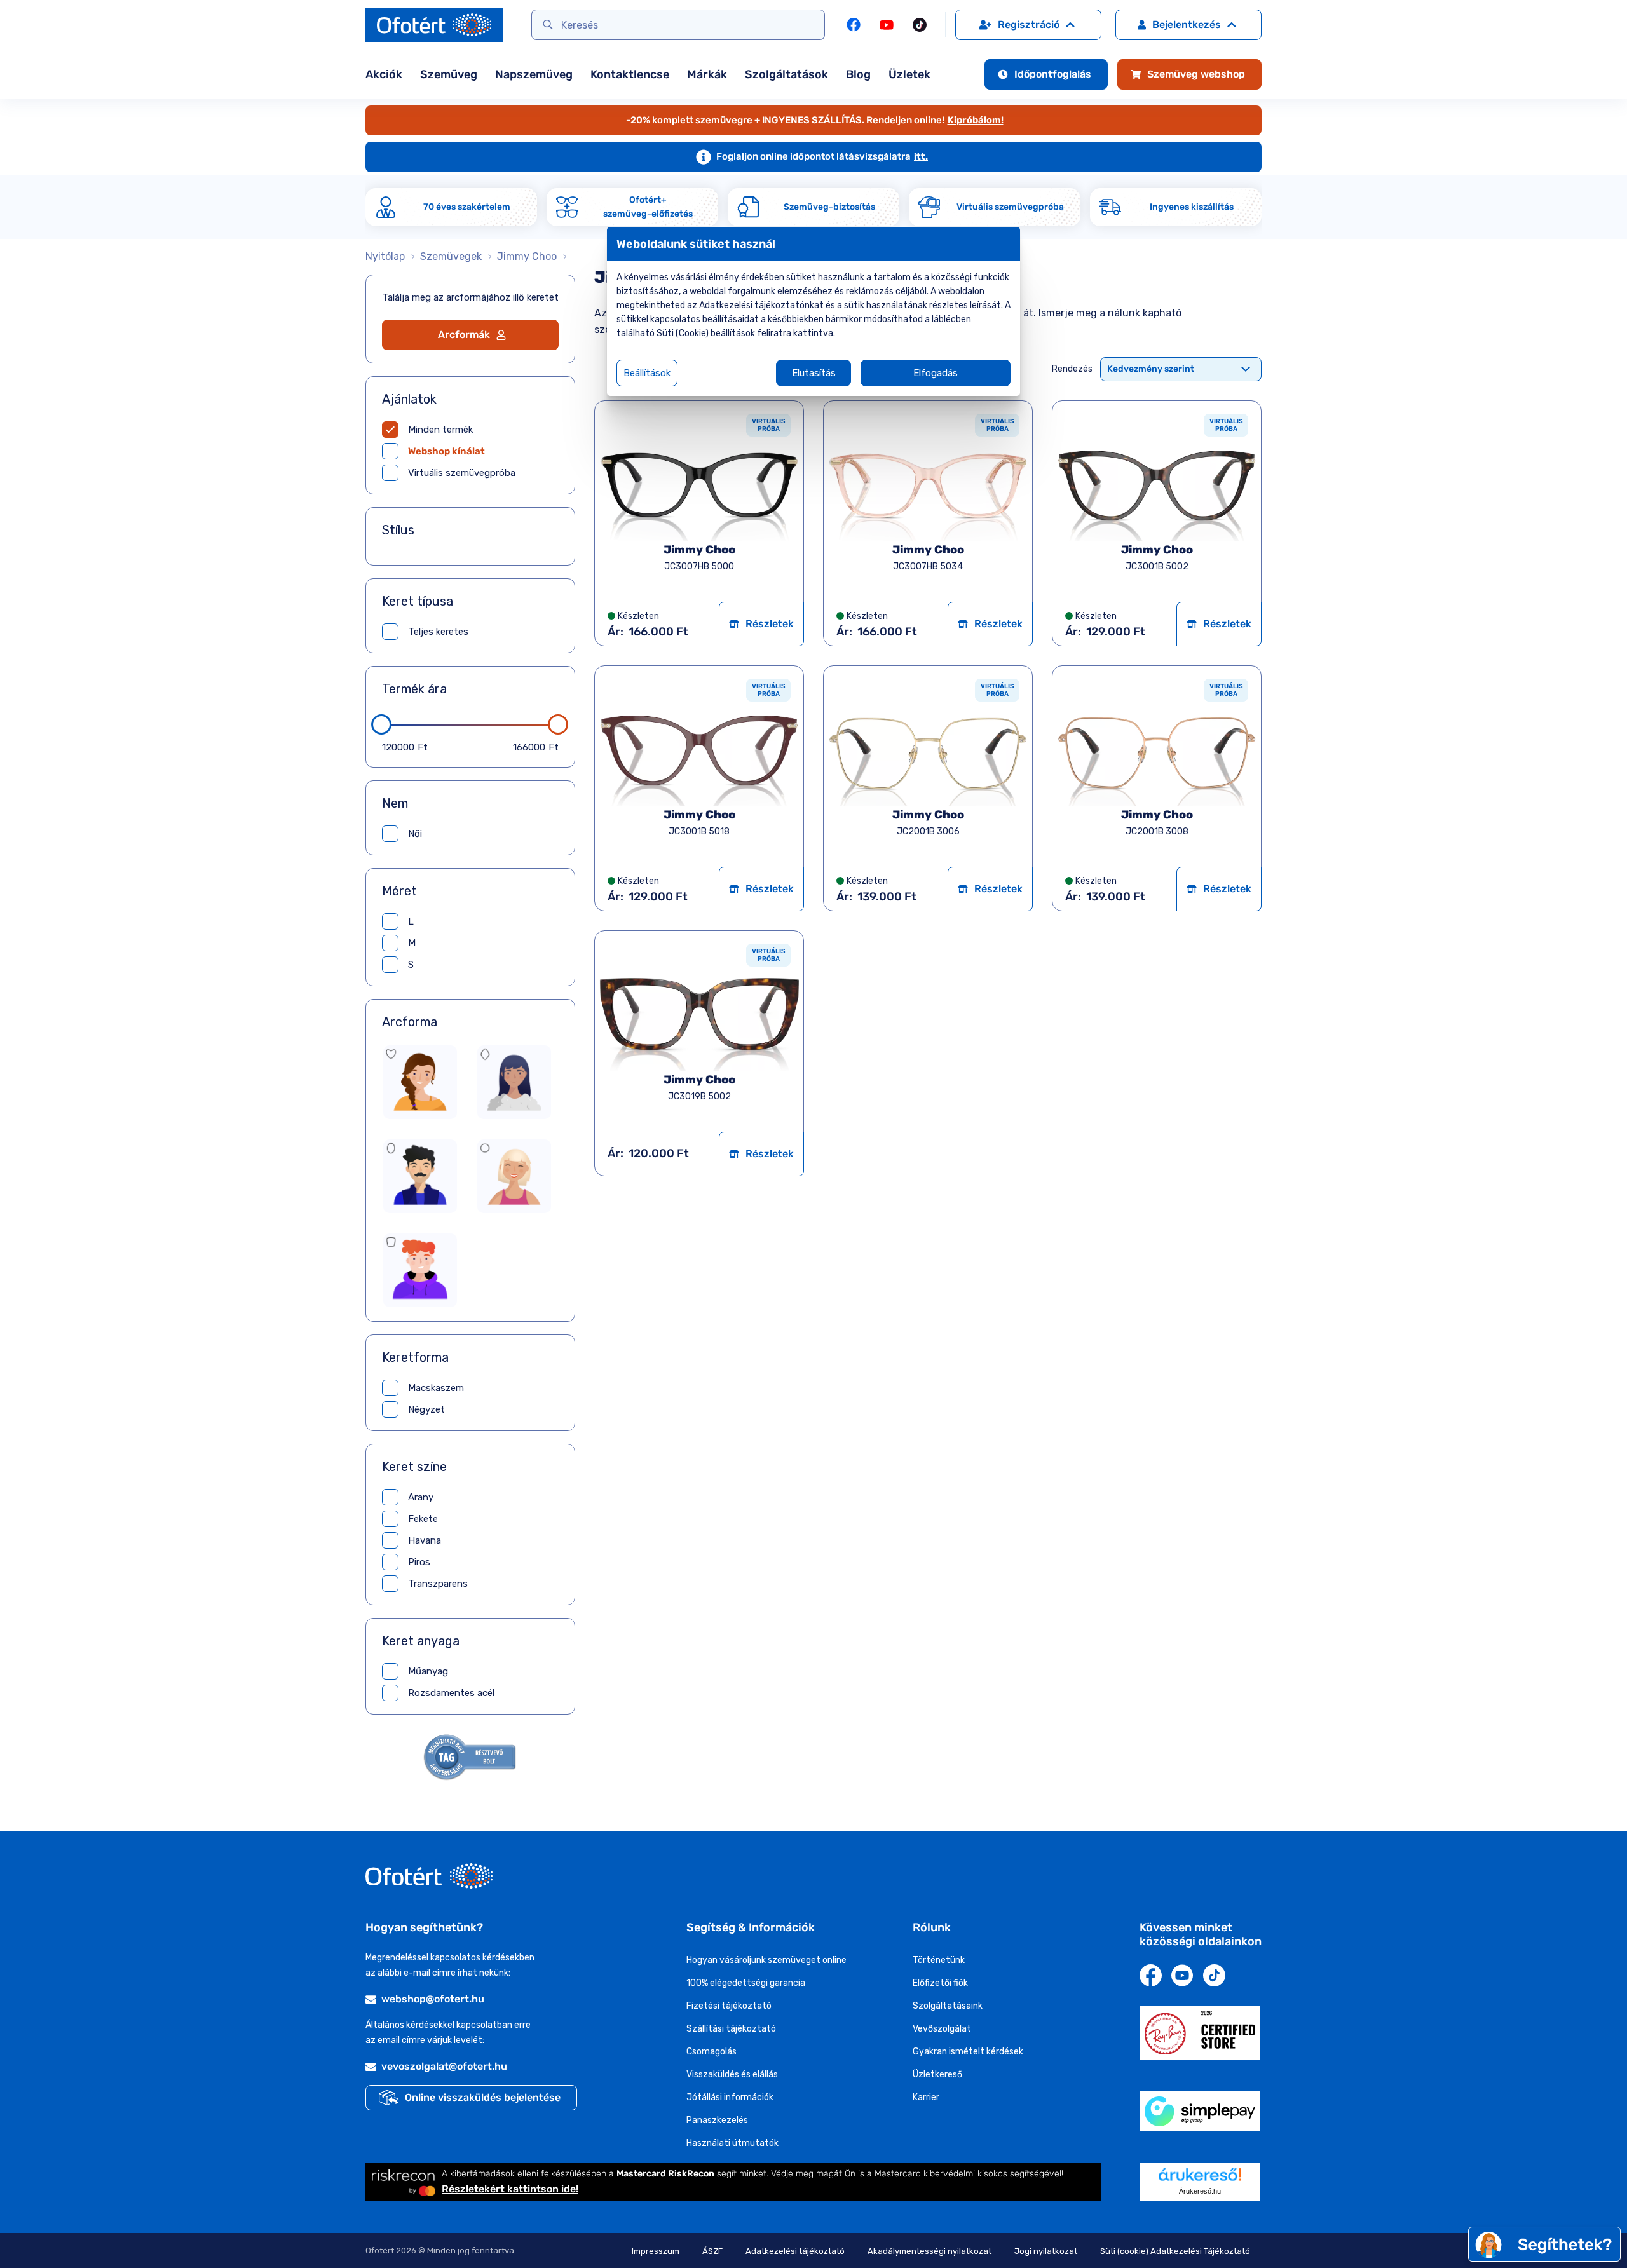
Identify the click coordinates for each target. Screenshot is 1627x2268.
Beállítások (647, 373)
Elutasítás (814, 373)
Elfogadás (936, 373)
